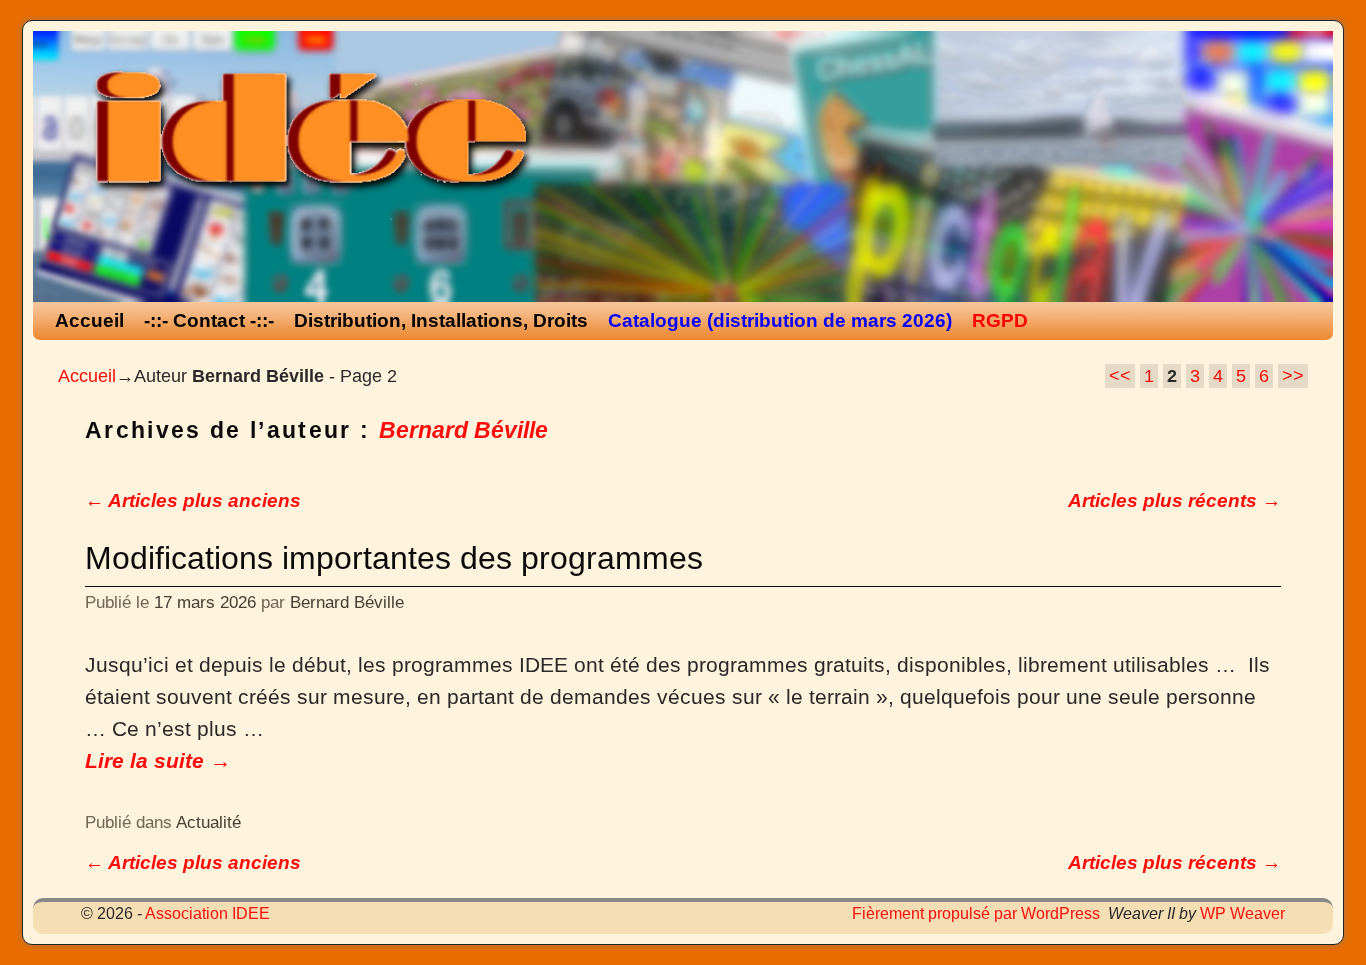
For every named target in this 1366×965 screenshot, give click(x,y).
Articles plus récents (1174, 500)
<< (1120, 376)
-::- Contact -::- (209, 320)
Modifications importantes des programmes (394, 558)
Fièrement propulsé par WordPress (976, 913)
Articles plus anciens (193, 500)
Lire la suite (158, 761)
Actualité (208, 822)
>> (1293, 376)
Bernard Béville (463, 430)
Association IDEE (207, 913)
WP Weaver (1242, 913)
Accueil (89, 320)
